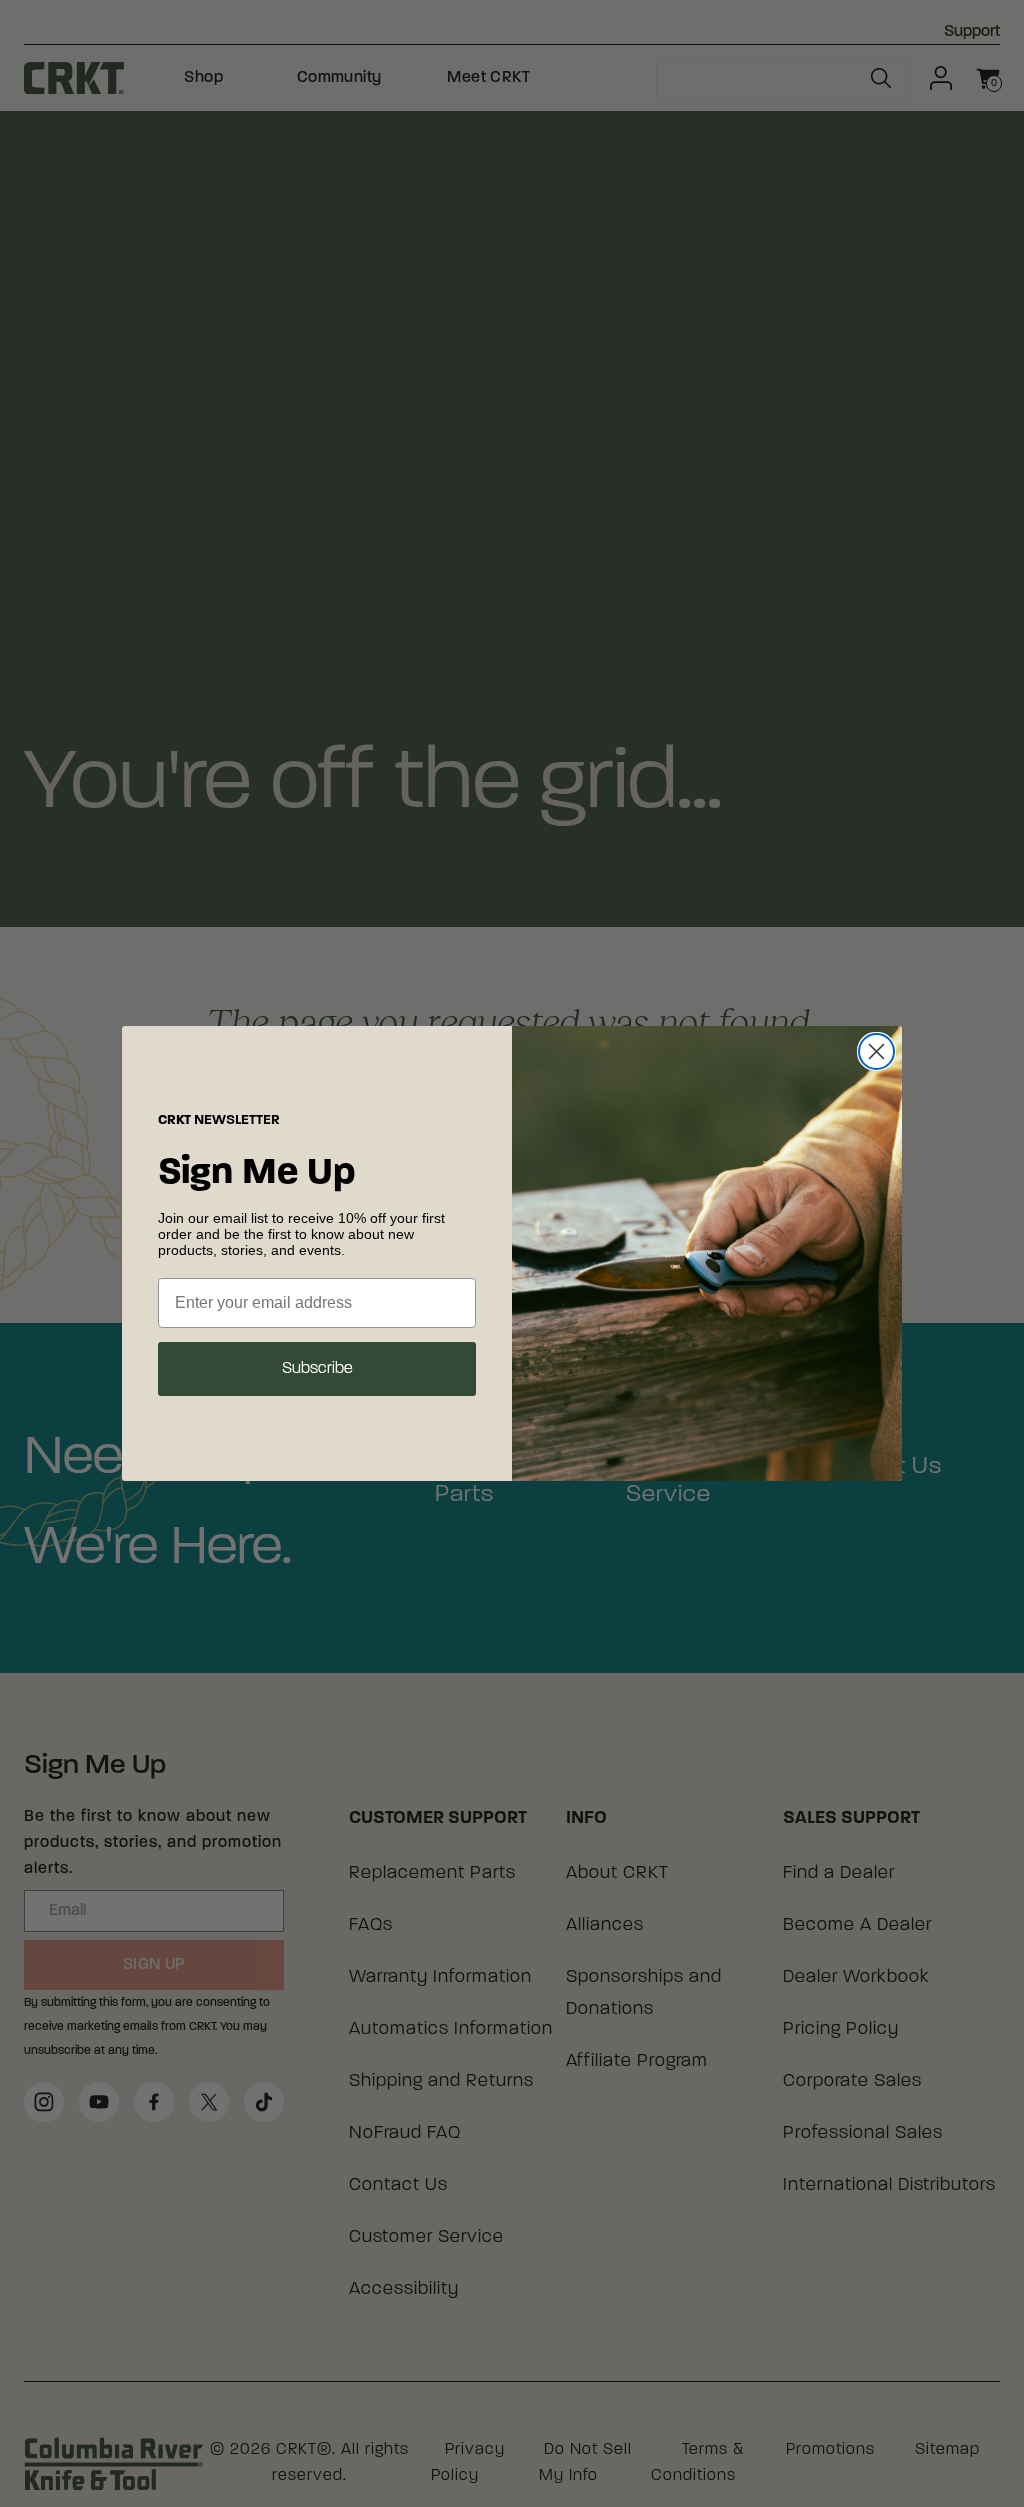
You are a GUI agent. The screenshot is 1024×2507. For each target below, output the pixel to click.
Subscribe (317, 1369)
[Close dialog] (876, 1051)
